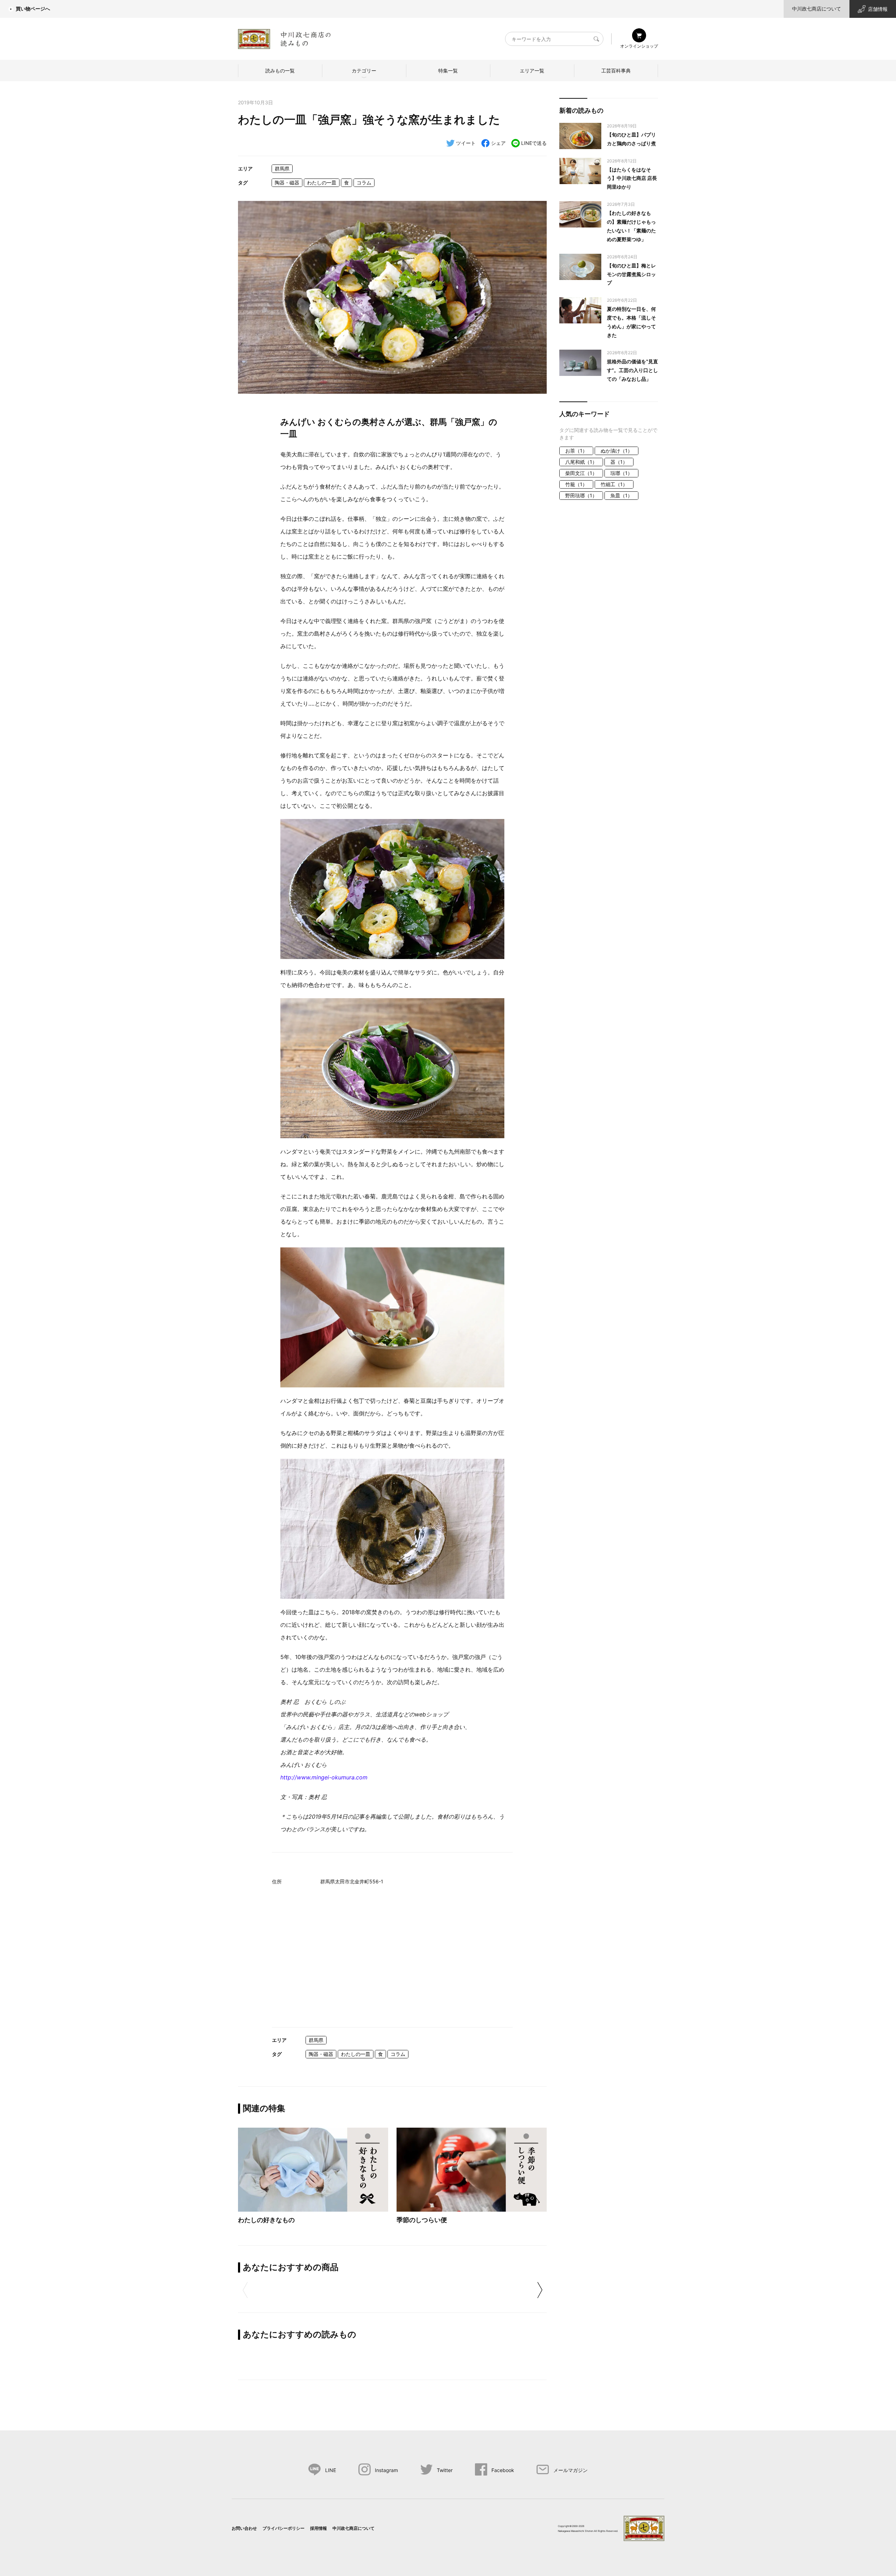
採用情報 (318, 2528)
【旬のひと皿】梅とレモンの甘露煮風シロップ (631, 274)
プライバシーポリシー (283, 2528)
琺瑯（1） (621, 473)
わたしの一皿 (322, 183)
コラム (364, 183)
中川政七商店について (817, 9)
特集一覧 (448, 71)
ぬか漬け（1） (617, 451)
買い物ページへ (33, 9)
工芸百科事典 (616, 71)
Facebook (503, 2470)
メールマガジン (570, 2470)
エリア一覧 (532, 71)
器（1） (619, 462)
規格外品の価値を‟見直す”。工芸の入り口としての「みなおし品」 (632, 370)
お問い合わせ (244, 2528)
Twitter (445, 2470)
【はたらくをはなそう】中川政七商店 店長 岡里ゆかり (632, 178)
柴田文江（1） (581, 473)
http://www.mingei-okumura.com (324, 1777)
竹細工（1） (614, 484)
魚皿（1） (621, 495)
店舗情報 (878, 9)
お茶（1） (576, 451)
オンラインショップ (639, 46)
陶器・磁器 (287, 183)
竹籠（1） (576, 484)
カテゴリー (364, 71)
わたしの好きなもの (266, 2220)
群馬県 (282, 169)
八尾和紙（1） (581, 462)
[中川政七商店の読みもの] (284, 38)
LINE (331, 2470)
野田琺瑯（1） (581, 495)
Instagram (386, 2470)
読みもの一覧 (280, 71)
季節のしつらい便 (422, 2220)
